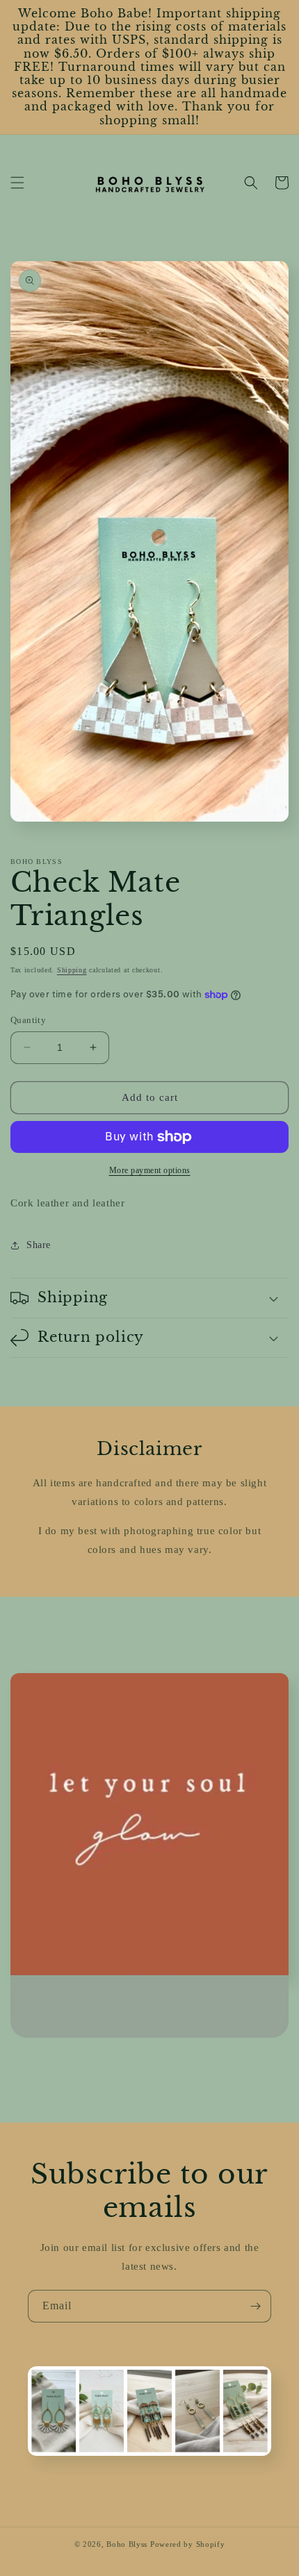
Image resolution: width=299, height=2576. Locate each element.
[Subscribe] (255, 2306)
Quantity (28, 1020)
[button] (17, 183)
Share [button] (39, 1245)
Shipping (72, 970)
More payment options (150, 1170)
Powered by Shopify (188, 2544)
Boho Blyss (127, 2544)
